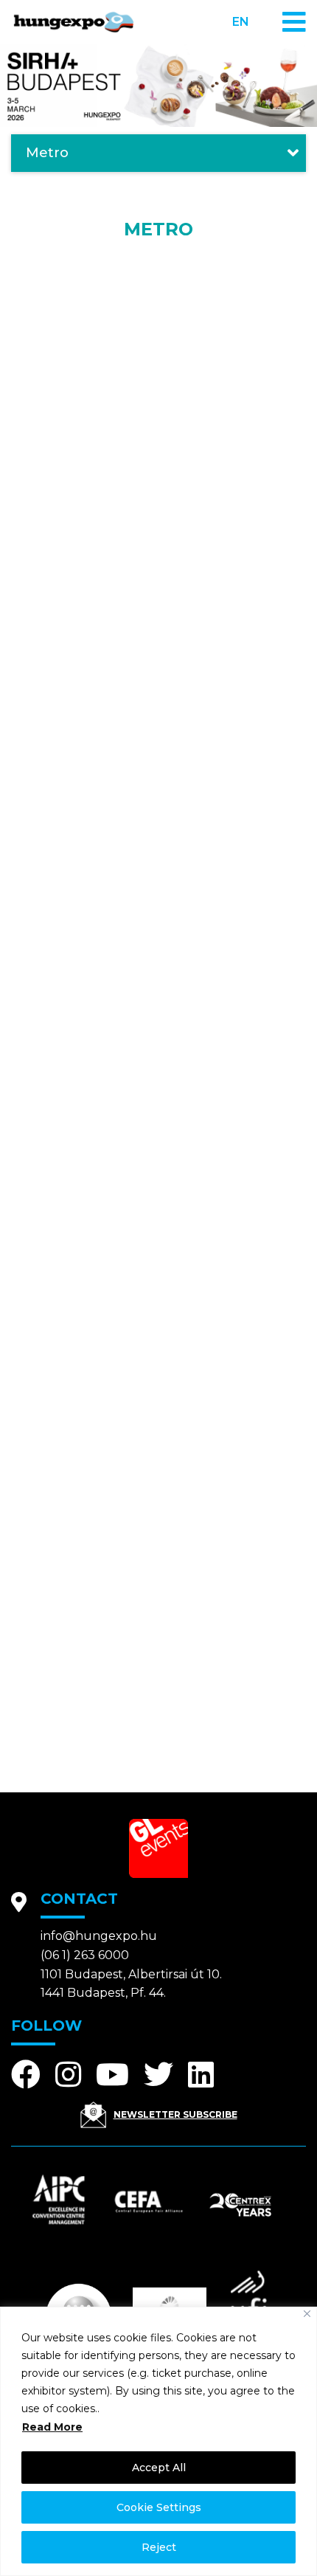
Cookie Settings (159, 2507)
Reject (159, 2547)
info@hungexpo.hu (99, 1936)
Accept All (159, 2468)
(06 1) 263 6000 (85, 1955)
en (241, 22)
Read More (52, 2427)
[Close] (307, 2314)
